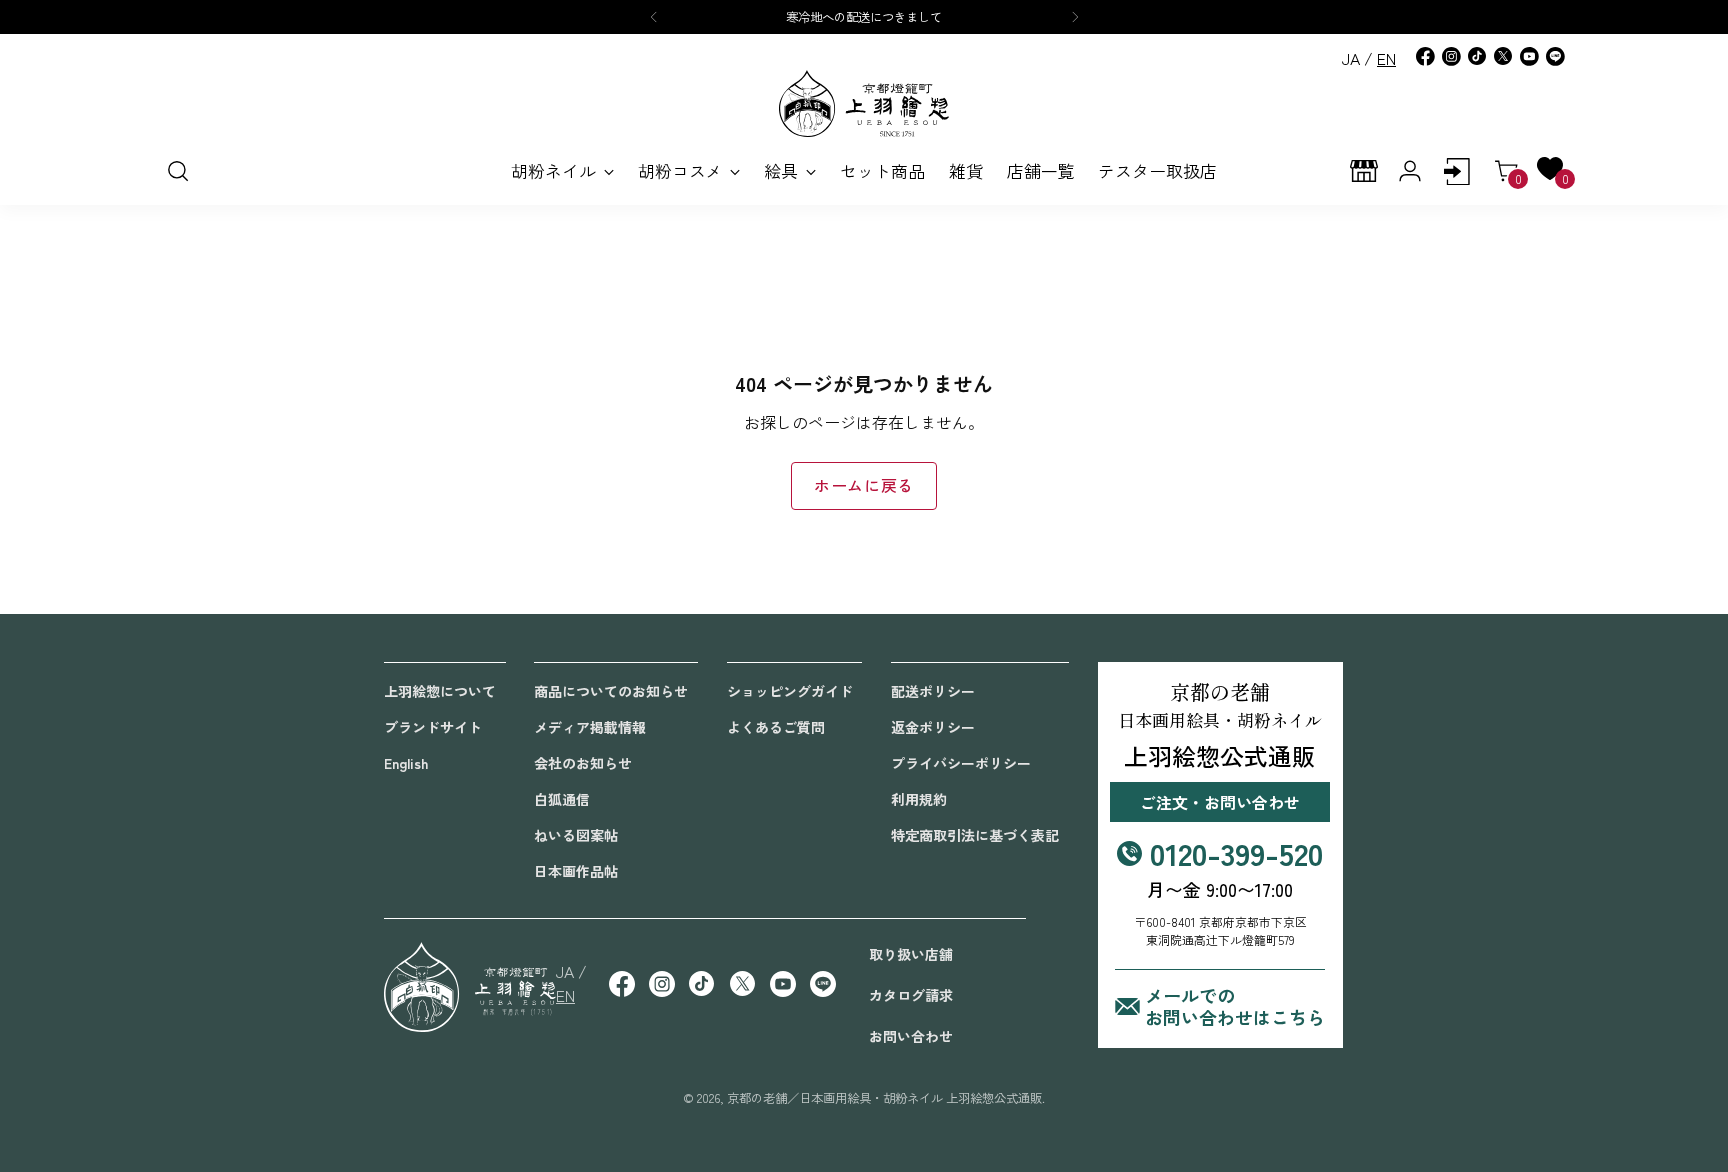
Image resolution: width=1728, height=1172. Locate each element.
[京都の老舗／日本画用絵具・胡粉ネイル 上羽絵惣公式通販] (864, 103)
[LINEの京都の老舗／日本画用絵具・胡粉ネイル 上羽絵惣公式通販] (1555, 56)
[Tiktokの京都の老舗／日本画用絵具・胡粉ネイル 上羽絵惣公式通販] (1477, 56)
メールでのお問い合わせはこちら (1235, 1006)
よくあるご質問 (776, 727)
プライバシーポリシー (961, 763)
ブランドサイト (433, 727)
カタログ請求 (911, 995)
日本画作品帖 (576, 871)
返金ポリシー (933, 727)
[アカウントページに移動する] (1456, 171)
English (406, 763)
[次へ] (1075, 17)
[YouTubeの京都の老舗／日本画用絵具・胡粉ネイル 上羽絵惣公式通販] (1529, 56)
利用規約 (919, 799)
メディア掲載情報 (590, 727)
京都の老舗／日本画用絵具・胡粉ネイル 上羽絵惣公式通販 (884, 1098)
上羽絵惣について (440, 691)
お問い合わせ (911, 1036)
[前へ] (654, 17)
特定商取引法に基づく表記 (975, 835)
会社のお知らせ (583, 763)
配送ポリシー (933, 691)
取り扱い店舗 (911, 954)
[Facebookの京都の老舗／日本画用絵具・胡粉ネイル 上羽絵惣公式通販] (1425, 56)
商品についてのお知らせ (611, 691)
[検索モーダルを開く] (177, 171)
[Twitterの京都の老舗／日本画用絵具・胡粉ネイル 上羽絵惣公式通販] (1503, 56)
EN (1386, 58)
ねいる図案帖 (576, 835)
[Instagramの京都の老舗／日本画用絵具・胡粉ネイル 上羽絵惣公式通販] (1451, 56)
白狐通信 (562, 799)
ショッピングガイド (790, 691)
